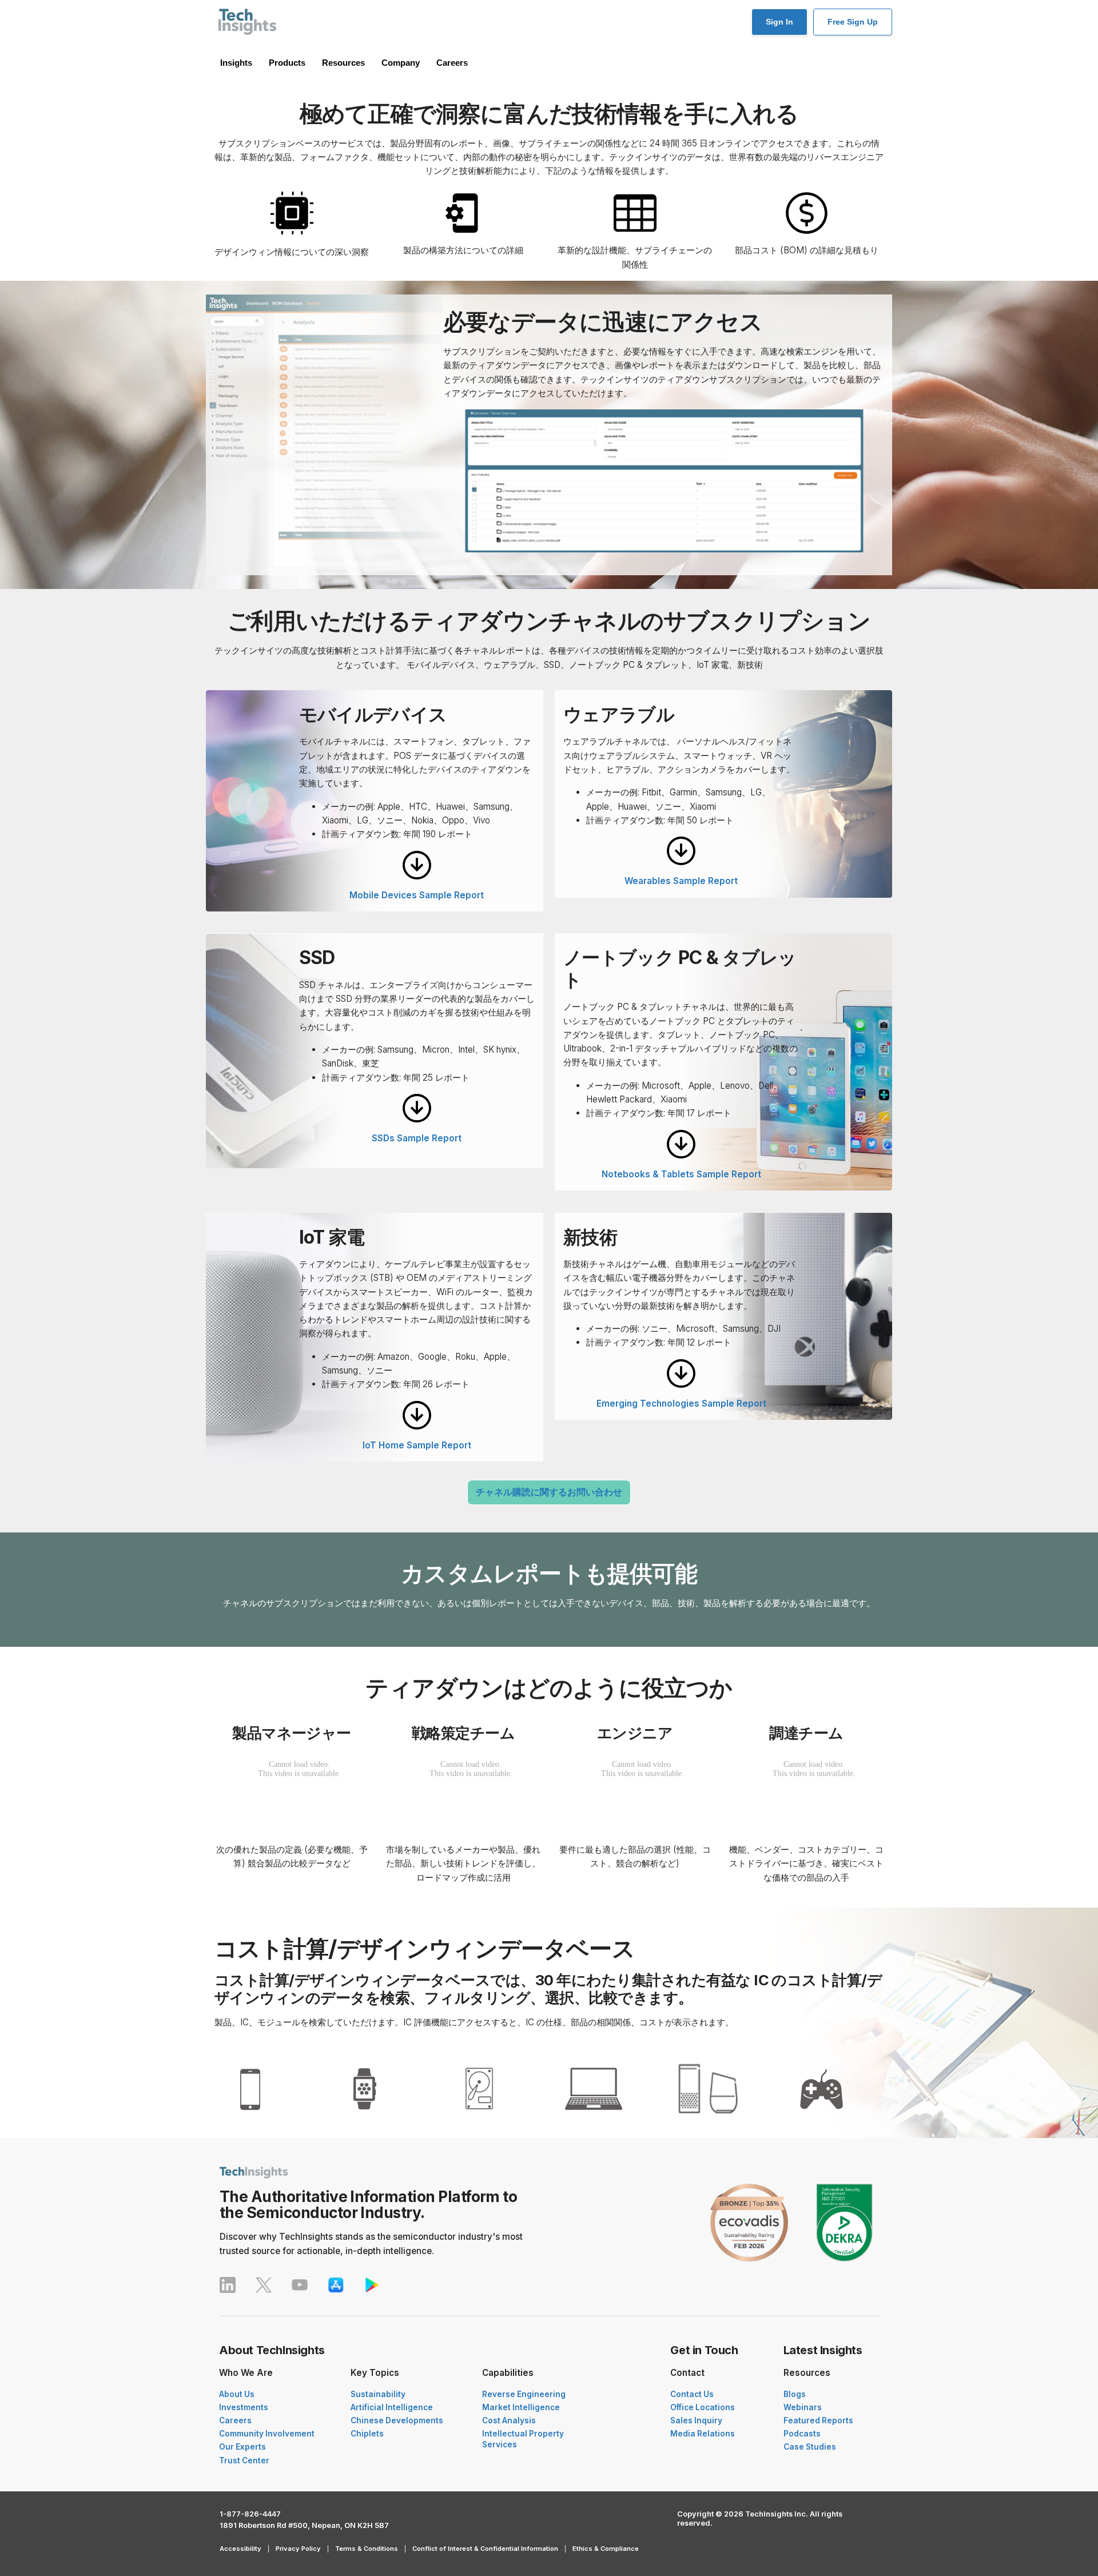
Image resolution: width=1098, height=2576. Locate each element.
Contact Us (692, 2394)
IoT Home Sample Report (417, 1445)
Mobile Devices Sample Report (417, 895)
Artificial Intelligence (392, 2407)
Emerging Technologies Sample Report (681, 1404)
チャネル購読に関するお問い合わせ (549, 1492)
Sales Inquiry (696, 2420)
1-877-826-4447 (250, 2514)
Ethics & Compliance (606, 2549)
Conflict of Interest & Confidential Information (485, 2549)
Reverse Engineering (524, 2394)
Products (287, 63)
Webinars (803, 2407)
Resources (343, 63)
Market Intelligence (521, 2407)
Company (401, 63)
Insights (236, 63)
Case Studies (810, 2447)
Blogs (795, 2394)
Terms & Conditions (367, 2549)
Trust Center (244, 2460)
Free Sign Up (853, 22)
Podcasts (802, 2434)
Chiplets (367, 2434)
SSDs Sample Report (417, 1138)
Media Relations (703, 2434)
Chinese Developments (397, 2420)
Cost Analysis (509, 2420)
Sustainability (378, 2394)
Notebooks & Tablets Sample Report (681, 1174)
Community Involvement (267, 2434)
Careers (452, 63)
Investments (244, 2407)
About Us (237, 2394)
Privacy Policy (298, 2549)
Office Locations (703, 2407)
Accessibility (240, 2549)
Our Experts (242, 2447)
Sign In (779, 22)
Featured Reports (818, 2420)
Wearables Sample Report (681, 881)
